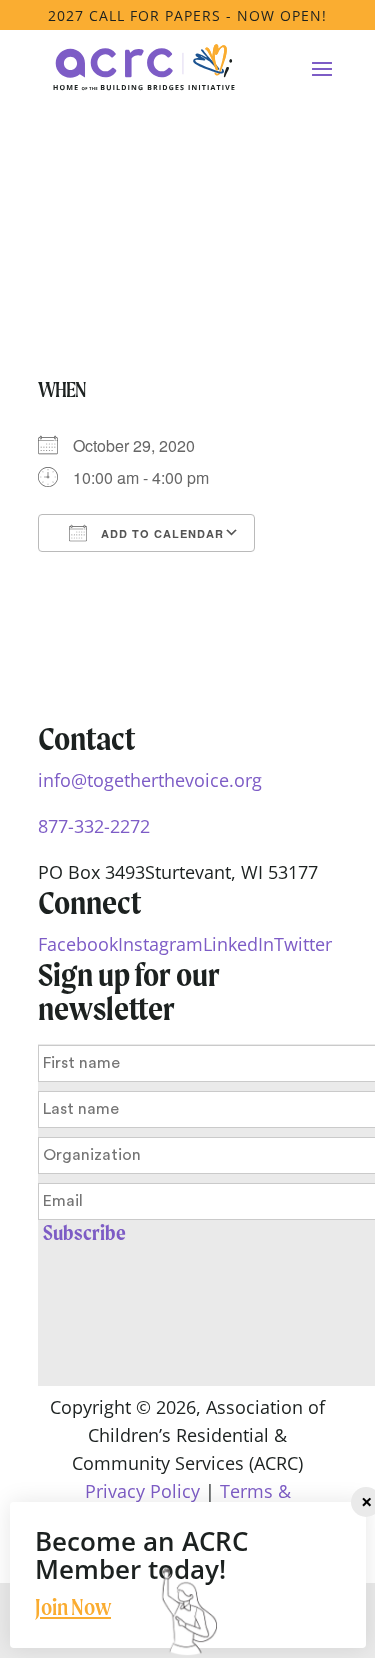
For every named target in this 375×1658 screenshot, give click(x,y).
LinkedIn (238, 944)
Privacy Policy (142, 1491)
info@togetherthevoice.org (150, 780)
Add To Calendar (160, 533)
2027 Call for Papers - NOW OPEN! (187, 15)
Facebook (78, 944)
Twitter (303, 944)
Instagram (160, 944)
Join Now (73, 1607)
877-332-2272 (94, 826)
